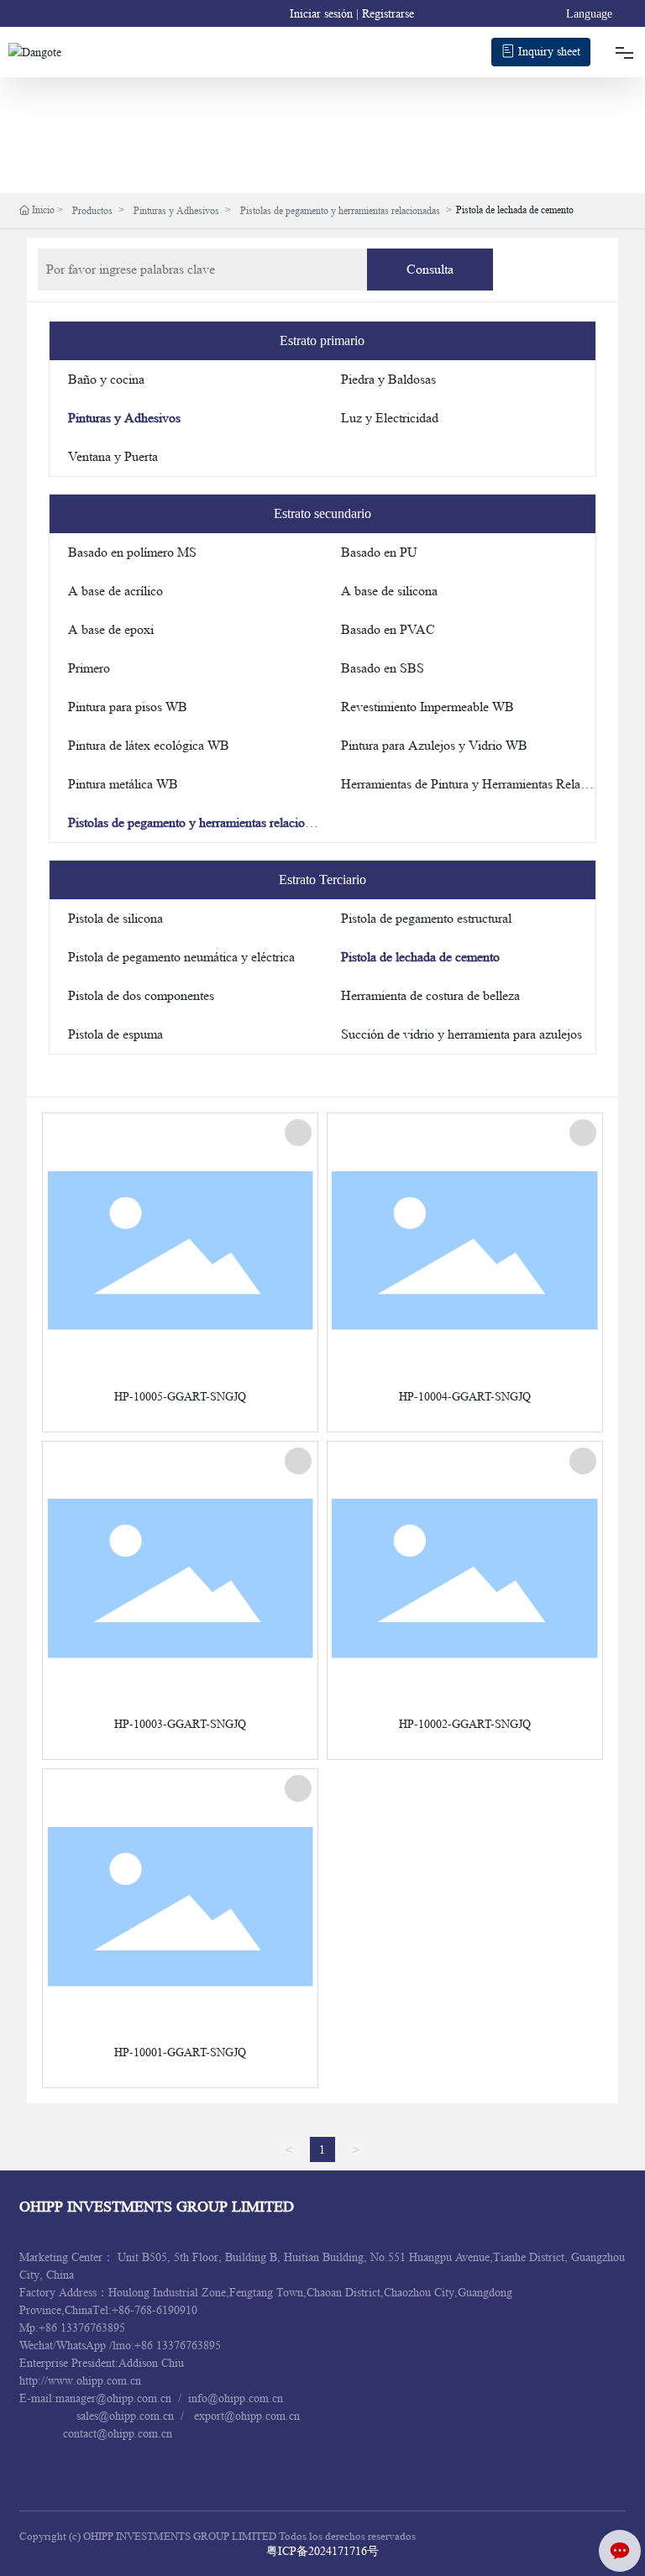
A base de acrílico (115, 591)
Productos (92, 210)
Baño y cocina (106, 379)
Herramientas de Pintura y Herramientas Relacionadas (484, 784)
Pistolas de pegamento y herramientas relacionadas (340, 210)
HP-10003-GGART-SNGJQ (180, 1724)
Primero (89, 668)
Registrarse (388, 13)
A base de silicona (389, 591)
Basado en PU (379, 552)
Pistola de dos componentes (141, 995)
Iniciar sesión (323, 13)
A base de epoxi (111, 629)
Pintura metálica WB (123, 784)
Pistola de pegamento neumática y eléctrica (181, 957)
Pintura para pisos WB (128, 707)
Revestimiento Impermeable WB (427, 707)
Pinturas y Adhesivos (176, 210)
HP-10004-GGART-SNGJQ (465, 1396)
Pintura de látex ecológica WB (149, 745)
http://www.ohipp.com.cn (82, 2380)
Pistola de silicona (115, 918)
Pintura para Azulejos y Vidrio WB (434, 745)
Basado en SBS (383, 668)
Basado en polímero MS (132, 552)
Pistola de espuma (115, 1034)
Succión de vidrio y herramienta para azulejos (461, 1034)
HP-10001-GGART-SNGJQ (180, 2052)
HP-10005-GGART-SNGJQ (180, 1396)
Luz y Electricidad (390, 418)
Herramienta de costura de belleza (430, 995)
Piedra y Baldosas (388, 379)
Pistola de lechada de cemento (420, 957)
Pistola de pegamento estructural (426, 918)
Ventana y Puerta (113, 456)
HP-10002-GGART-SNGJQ (465, 1724)
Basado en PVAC (388, 629)
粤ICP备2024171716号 (322, 2551)
